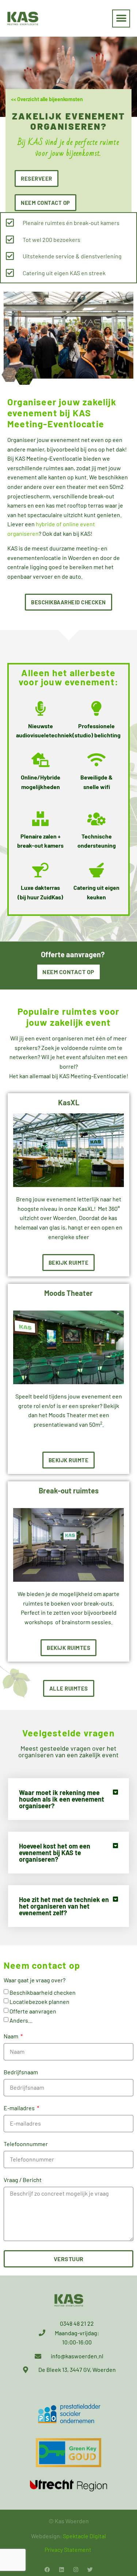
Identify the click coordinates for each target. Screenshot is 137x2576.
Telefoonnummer (26, 2144)
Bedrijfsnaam (21, 2072)
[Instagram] (76, 2570)
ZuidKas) (52, 897)
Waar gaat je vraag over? (35, 1980)
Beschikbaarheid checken (43, 1992)
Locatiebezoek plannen (39, 2002)
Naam (12, 2036)
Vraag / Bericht (23, 2180)
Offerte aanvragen (33, 2011)
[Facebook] (47, 2570)
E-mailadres (20, 2108)
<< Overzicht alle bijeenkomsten (47, 99)
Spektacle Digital (84, 2536)
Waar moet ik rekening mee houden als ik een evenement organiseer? (62, 1799)
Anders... (21, 2020)
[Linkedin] (62, 2570)
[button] (121, 19)
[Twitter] (90, 2570)
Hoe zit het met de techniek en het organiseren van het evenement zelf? (64, 1906)
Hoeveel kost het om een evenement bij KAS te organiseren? (55, 1853)
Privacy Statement (68, 2549)
